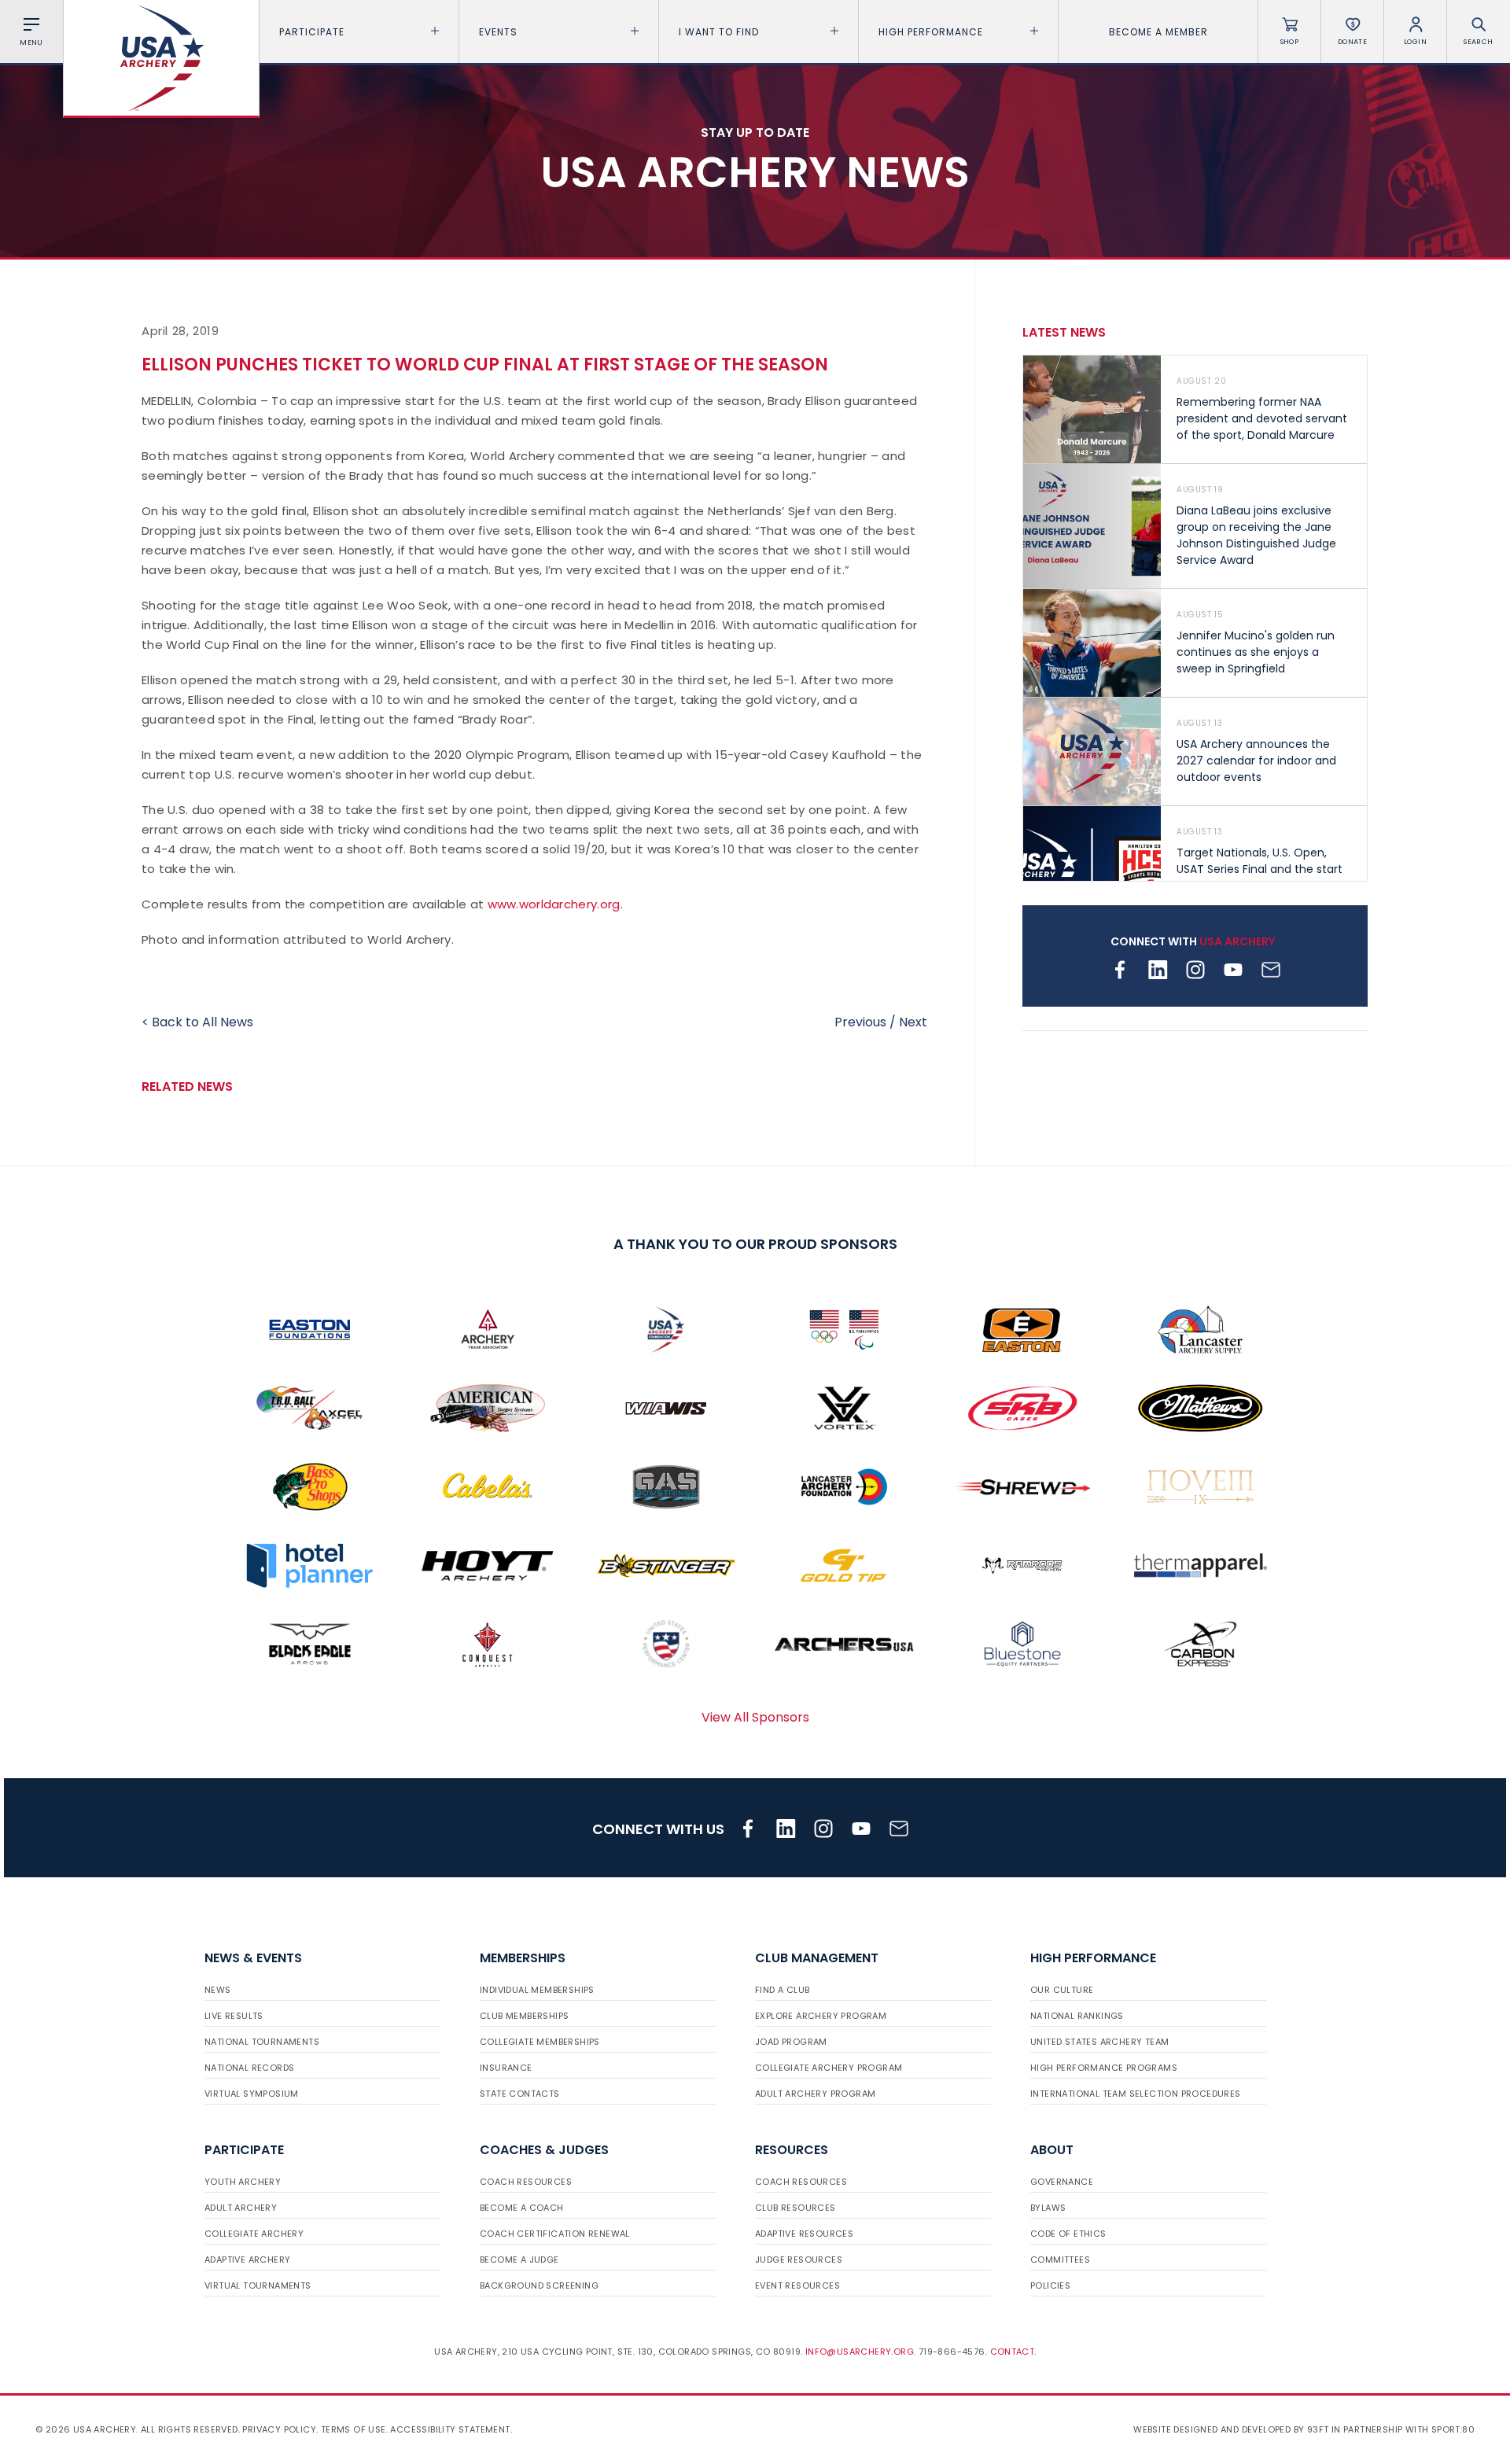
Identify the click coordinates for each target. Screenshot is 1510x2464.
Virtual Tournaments (258, 2285)
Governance (1062, 2182)
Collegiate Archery (254, 2234)
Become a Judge (519, 2260)
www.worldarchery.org (554, 904)
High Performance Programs (1104, 2068)
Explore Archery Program (821, 2016)
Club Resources (796, 2208)
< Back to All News (197, 1022)
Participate (312, 32)
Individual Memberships (537, 1990)
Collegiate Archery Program (829, 2068)
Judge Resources (799, 2260)
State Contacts (520, 2094)
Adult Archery (241, 2208)
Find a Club (782, 1990)
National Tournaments (262, 2042)
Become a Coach (522, 2208)
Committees (1060, 2260)
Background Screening (539, 2285)
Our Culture (1062, 1990)
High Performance (931, 32)
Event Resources (797, 2285)
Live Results (234, 2016)
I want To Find (719, 32)
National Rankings (1077, 2016)
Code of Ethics (1068, 2234)
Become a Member (1158, 32)
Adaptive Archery (247, 2260)
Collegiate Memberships (540, 2042)
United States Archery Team (1099, 2042)
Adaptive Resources (804, 2234)
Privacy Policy (279, 2429)
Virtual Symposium (252, 2094)
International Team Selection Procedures (1136, 2094)
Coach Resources (526, 2182)
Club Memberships (524, 2016)
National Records (249, 2068)
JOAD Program (791, 2042)
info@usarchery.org (860, 2352)
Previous (860, 1022)
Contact (1013, 2352)
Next (913, 1022)
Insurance (506, 2068)
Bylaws (1048, 2208)
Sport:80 (1453, 2429)
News (218, 1990)
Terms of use (354, 2429)
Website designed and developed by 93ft (1231, 2429)
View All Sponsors (755, 1717)
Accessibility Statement (450, 2429)
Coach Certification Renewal (555, 2234)
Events (498, 32)
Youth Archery (243, 2182)
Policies (1050, 2285)
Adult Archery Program (815, 2094)
